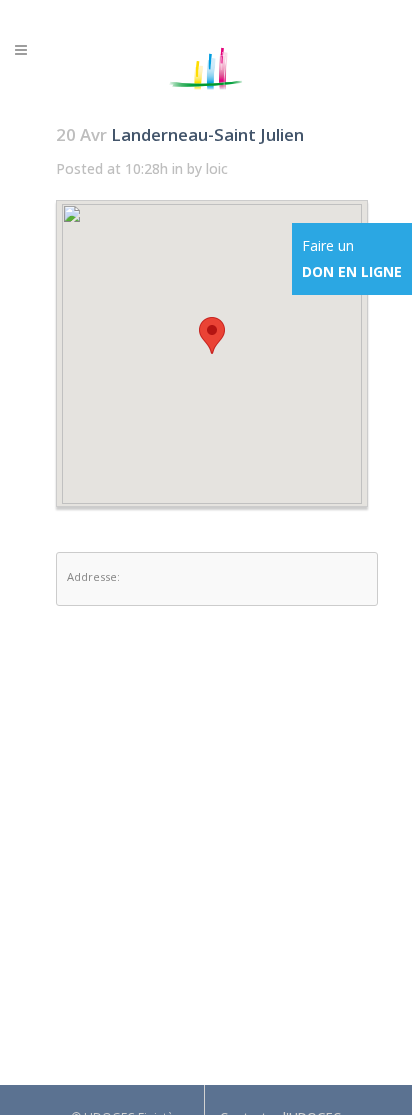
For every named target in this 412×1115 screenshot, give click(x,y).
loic (217, 168)
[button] (212, 335)
